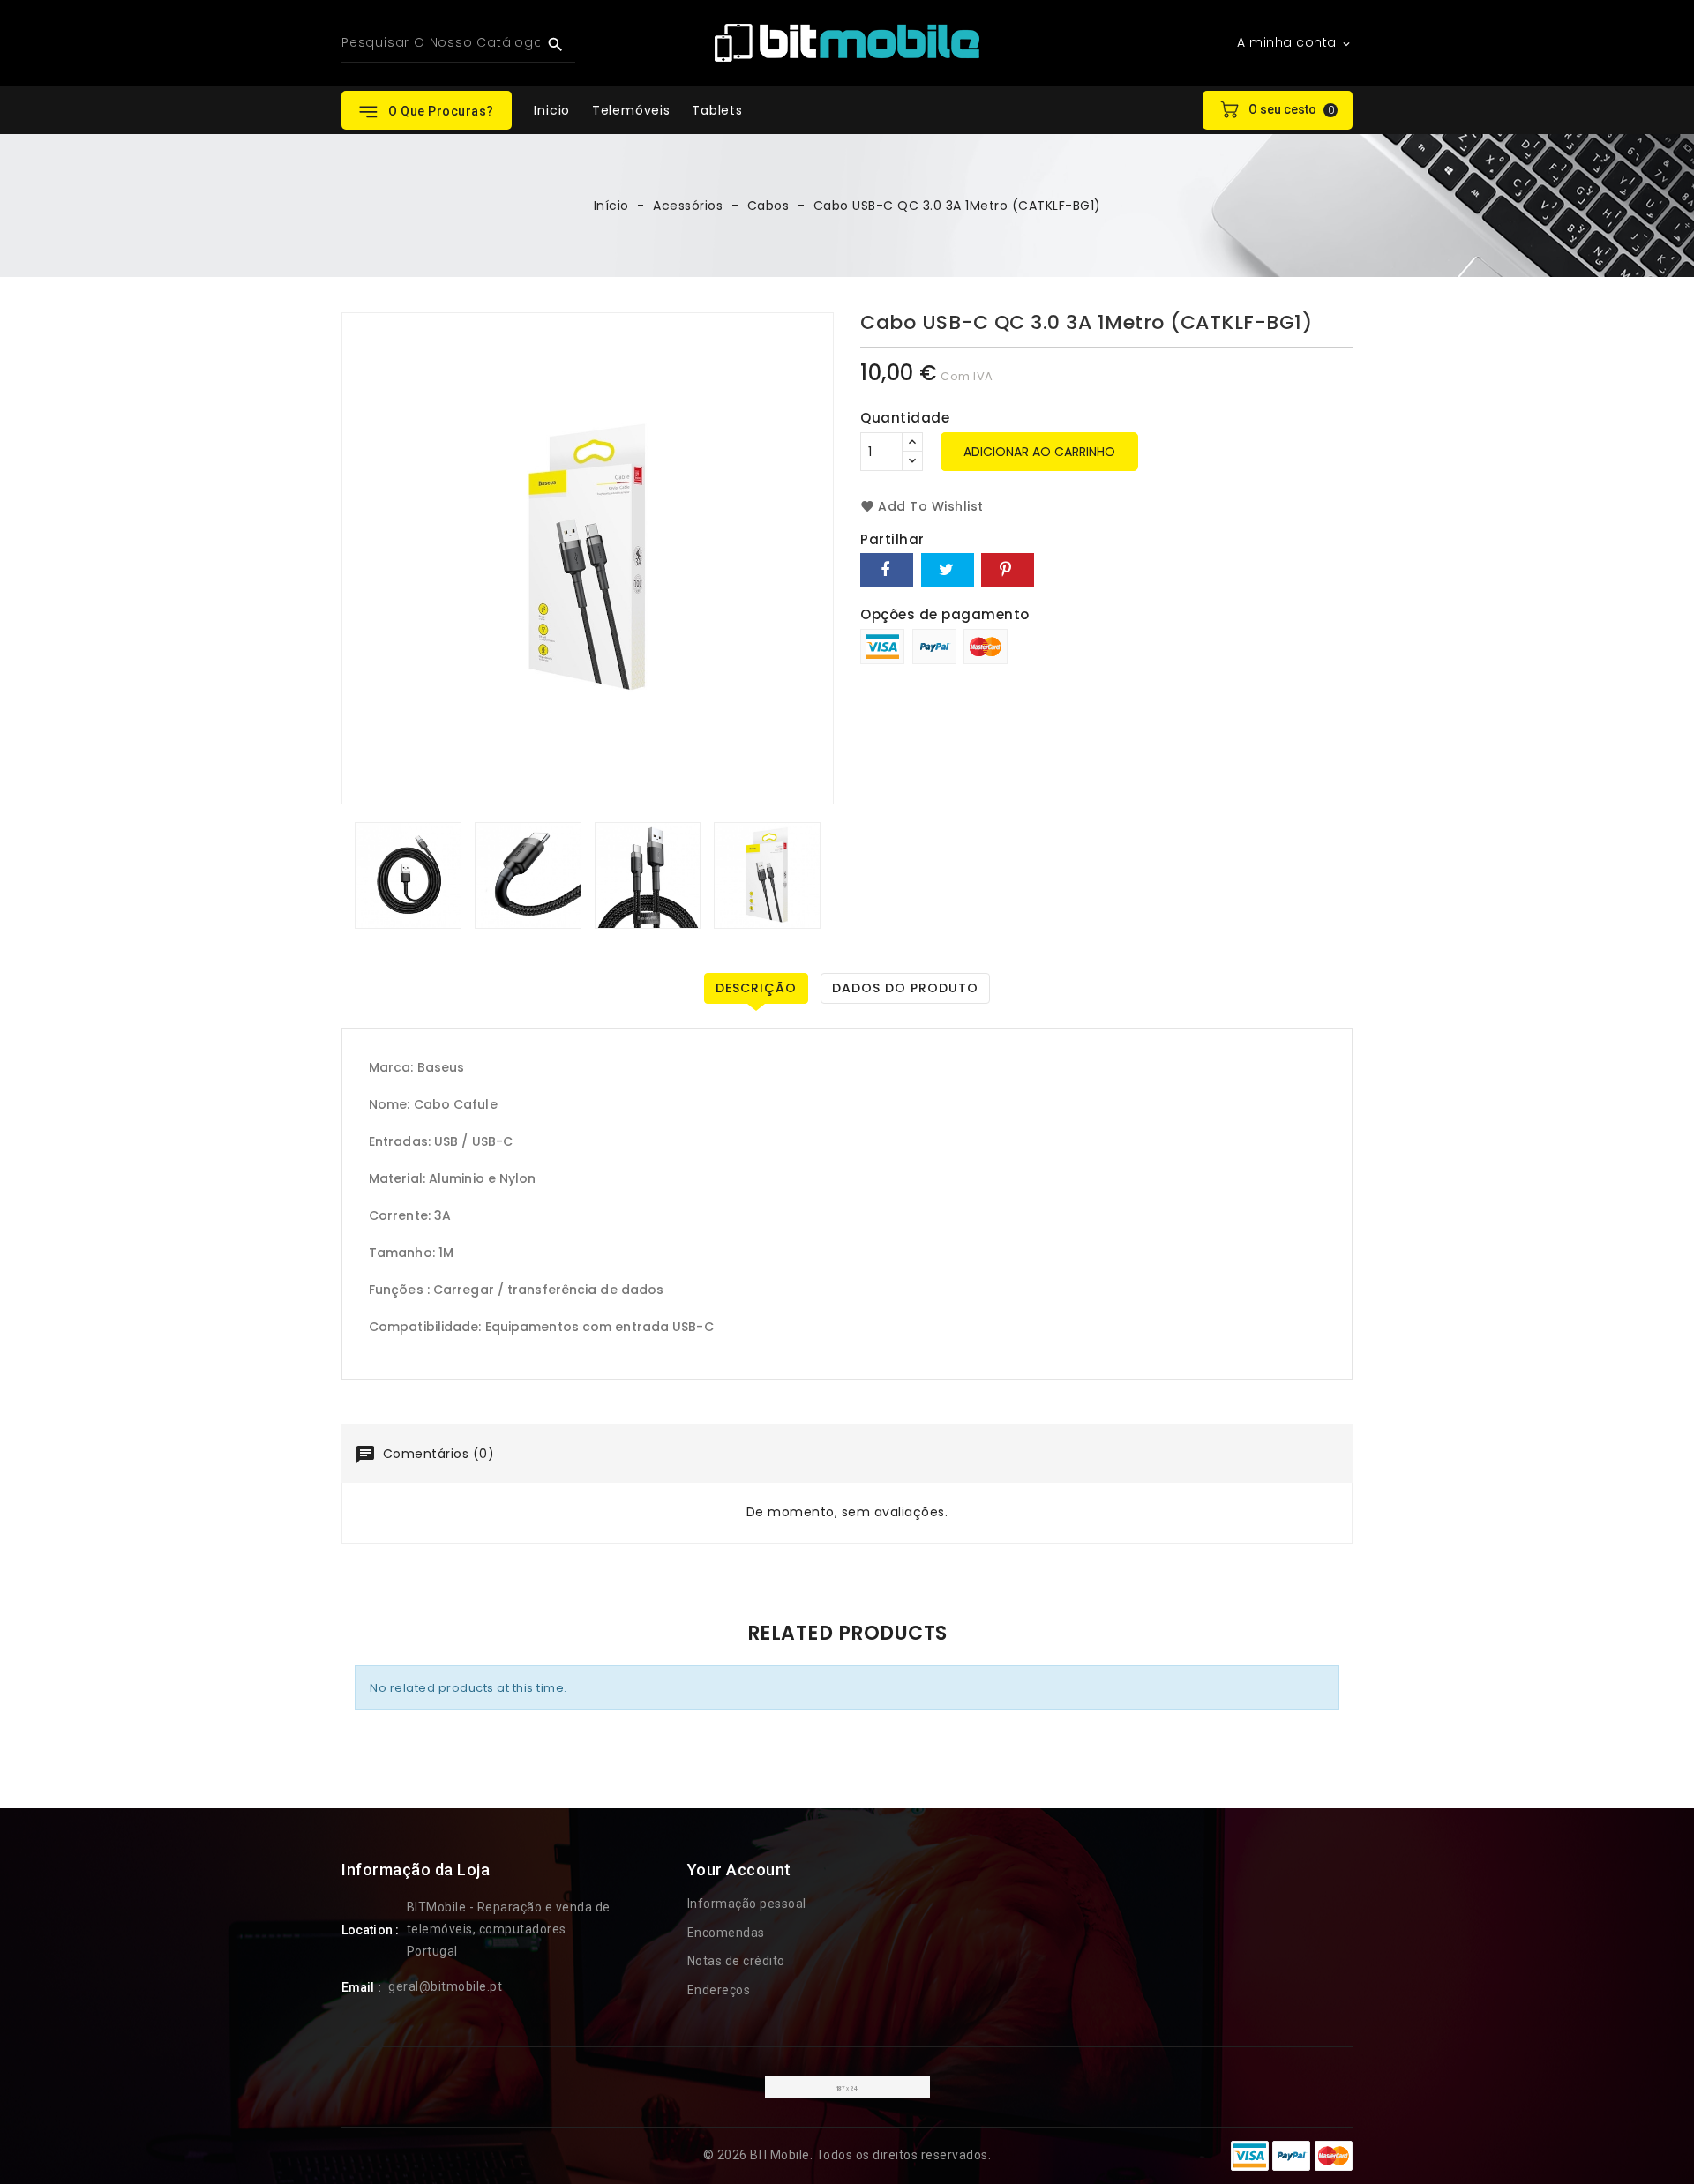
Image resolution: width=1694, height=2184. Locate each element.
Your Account (739, 1870)
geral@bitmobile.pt (445, 1986)
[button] (427, 110)
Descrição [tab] (756, 988)
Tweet (948, 570)
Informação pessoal (747, 1904)
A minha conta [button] (1295, 43)
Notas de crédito (736, 1961)
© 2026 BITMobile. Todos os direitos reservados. (847, 2155)
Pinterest (1008, 570)
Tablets (717, 110)
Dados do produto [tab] (905, 988)
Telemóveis (631, 110)
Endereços (719, 1990)
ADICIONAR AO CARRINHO (1039, 452)
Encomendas (726, 1933)
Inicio (552, 110)
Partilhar (887, 570)
